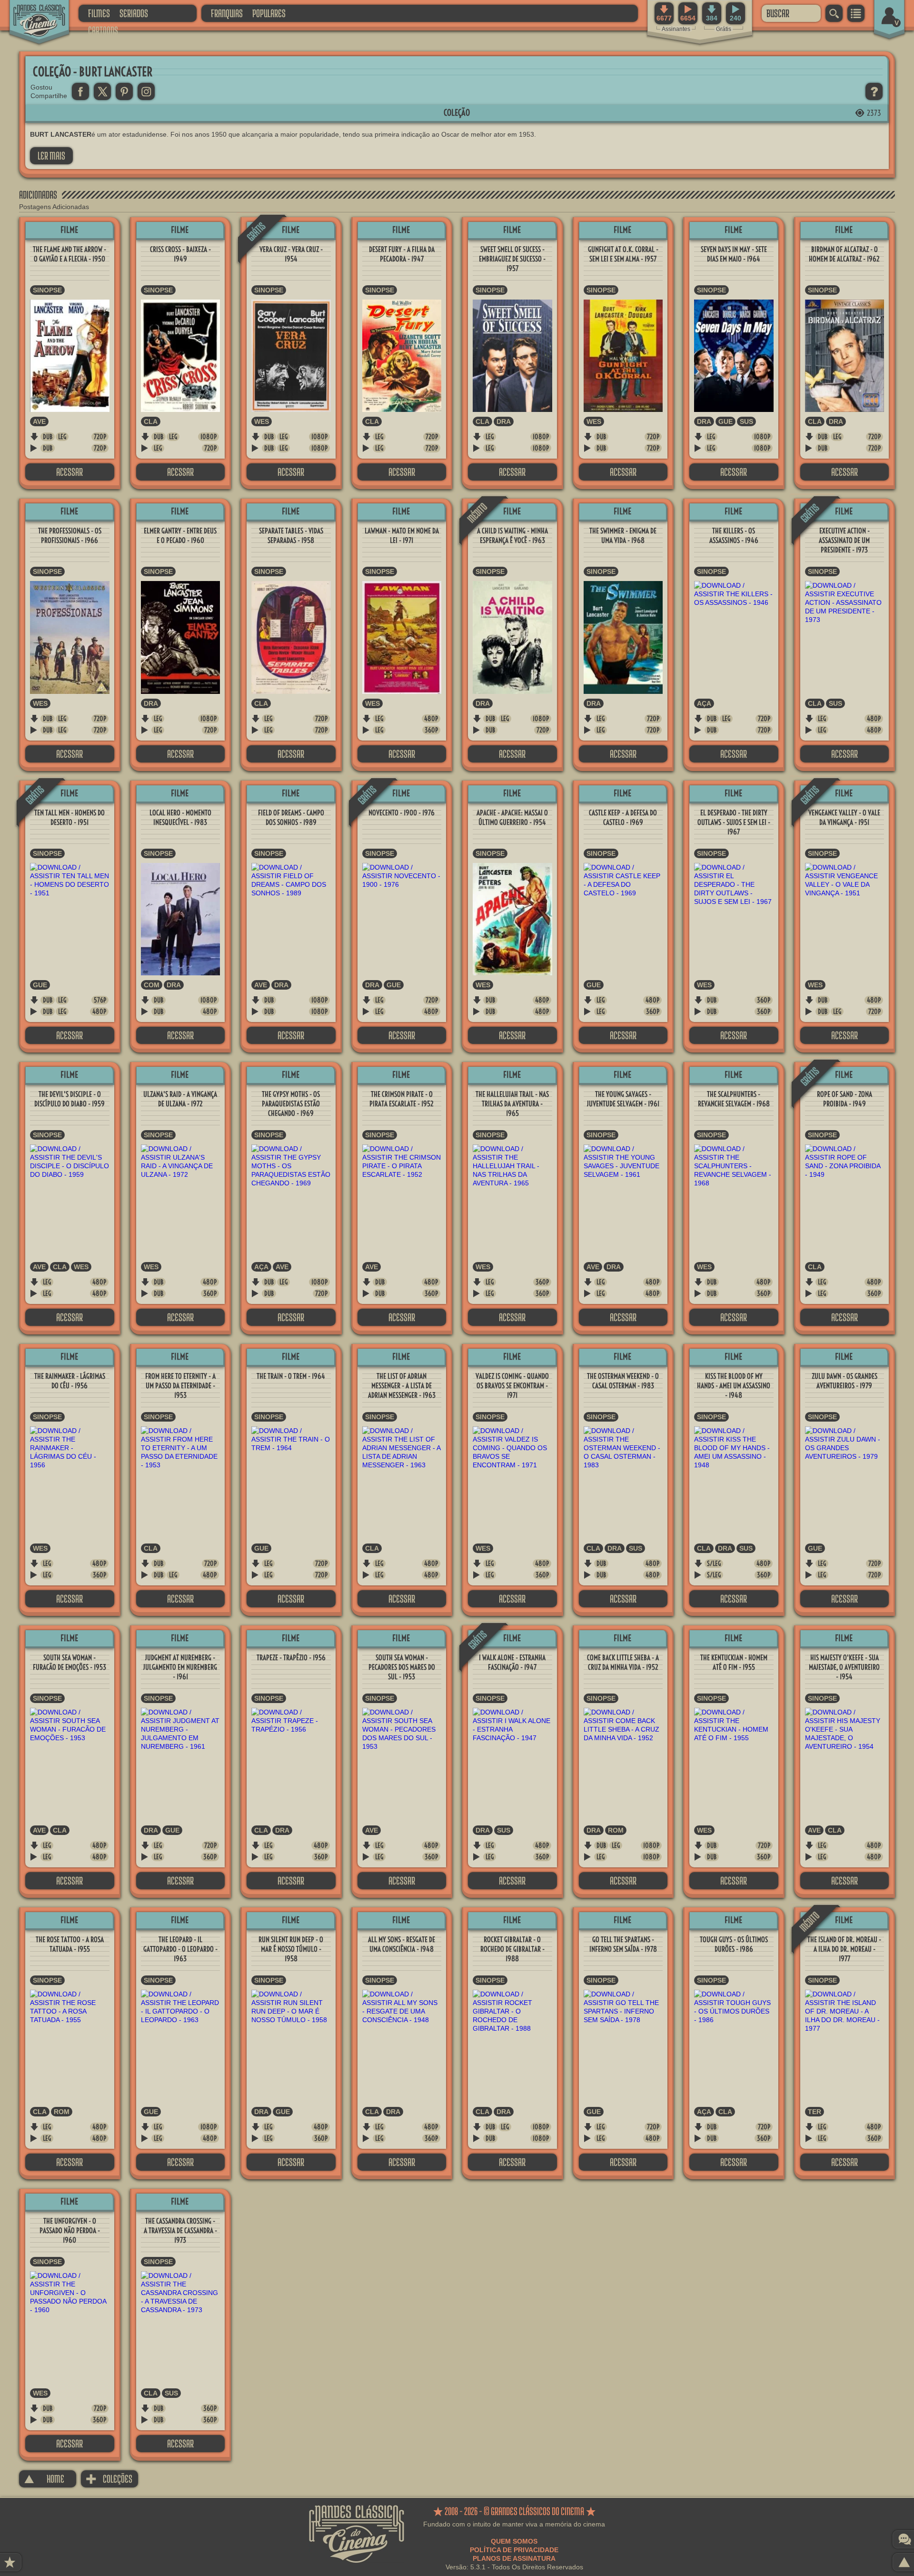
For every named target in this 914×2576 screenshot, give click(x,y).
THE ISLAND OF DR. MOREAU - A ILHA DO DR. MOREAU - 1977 (844, 1949)
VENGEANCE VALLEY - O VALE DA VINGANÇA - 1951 (844, 817)
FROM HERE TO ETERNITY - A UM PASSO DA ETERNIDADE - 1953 (180, 1386)
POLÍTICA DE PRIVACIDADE (514, 2550)
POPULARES (269, 13)
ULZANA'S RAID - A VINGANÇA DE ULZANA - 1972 (180, 1099)
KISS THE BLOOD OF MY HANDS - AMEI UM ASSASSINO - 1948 (734, 1386)
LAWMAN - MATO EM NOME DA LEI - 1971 (402, 536)
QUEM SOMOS (514, 2541)
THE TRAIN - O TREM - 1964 (291, 1376)
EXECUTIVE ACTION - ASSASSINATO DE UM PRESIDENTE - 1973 (844, 540)
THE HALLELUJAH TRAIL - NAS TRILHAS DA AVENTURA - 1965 (512, 1104)
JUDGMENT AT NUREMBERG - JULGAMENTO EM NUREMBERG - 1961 (180, 1667)
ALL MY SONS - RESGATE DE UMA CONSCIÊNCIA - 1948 (402, 1944)
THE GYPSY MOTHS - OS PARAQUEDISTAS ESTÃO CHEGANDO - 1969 (291, 1104)
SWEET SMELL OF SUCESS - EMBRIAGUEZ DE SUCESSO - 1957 (512, 259)
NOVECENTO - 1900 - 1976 (402, 813)
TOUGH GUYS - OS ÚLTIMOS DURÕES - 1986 (734, 1944)
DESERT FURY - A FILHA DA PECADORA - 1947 (402, 254)
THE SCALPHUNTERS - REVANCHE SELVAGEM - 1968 (734, 1099)
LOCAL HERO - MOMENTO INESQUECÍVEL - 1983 (180, 817)
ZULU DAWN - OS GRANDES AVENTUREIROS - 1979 (844, 1381)
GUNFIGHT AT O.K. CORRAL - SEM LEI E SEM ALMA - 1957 (623, 254)
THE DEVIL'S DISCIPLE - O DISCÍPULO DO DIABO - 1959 (70, 1099)
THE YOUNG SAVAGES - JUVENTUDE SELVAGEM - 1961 (623, 1099)
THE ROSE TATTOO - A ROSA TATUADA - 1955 (70, 1944)
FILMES (99, 13)
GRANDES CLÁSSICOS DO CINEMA (31, 13)
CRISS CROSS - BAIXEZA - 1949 (180, 254)
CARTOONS (103, 30)
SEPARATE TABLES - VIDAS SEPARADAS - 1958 (291, 536)
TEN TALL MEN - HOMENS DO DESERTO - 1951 (70, 817)
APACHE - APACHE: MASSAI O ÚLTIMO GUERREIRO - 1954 (512, 817)
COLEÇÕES (109, 2479)
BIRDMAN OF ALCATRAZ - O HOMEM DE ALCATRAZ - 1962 (844, 254)
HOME (44, 2479)
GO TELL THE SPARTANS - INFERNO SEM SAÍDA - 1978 (623, 1944)
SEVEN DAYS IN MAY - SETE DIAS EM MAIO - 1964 (734, 254)
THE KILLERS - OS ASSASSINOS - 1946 (734, 536)
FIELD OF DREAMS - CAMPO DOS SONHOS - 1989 (291, 817)
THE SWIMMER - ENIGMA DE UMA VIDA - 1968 (623, 536)
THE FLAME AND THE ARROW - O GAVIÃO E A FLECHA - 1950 (70, 254)
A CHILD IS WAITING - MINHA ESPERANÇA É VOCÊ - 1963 (512, 536)
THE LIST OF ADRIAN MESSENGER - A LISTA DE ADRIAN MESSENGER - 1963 (402, 1386)
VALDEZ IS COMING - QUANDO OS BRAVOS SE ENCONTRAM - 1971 (512, 1386)
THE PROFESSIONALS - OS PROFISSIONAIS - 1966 (70, 536)
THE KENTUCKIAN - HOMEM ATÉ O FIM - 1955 (734, 1662)
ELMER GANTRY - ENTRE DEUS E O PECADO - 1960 (180, 536)
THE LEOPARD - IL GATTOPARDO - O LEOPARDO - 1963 (180, 1949)
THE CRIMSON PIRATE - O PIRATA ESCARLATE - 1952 (402, 1099)
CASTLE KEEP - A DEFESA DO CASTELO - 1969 (623, 817)
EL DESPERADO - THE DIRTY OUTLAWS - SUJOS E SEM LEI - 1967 (734, 822)
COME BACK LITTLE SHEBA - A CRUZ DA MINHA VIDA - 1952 (623, 1662)
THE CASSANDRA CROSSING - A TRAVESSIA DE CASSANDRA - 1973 (180, 2230)
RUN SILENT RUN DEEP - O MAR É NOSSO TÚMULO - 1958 (291, 1949)
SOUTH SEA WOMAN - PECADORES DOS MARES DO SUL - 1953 (402, 1667)
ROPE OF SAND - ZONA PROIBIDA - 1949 (844, 1099)
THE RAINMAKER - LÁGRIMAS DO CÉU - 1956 (70, 1381)
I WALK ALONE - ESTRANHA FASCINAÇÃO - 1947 (512, 1662)
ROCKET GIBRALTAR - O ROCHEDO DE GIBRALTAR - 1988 (512, 1949)
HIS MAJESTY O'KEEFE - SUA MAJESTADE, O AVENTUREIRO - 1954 (844, 1667)
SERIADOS (134, 13)
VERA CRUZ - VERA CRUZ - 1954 (291, 254)
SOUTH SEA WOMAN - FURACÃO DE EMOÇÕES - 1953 (70, 1662)
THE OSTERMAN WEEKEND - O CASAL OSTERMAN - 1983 (623, 1381)
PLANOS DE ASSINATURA (514, 2558)
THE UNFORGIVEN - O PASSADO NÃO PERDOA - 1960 (70, 2230)
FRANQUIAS (227, 13)
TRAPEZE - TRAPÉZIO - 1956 (291, 1658)
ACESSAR (70, 472)
